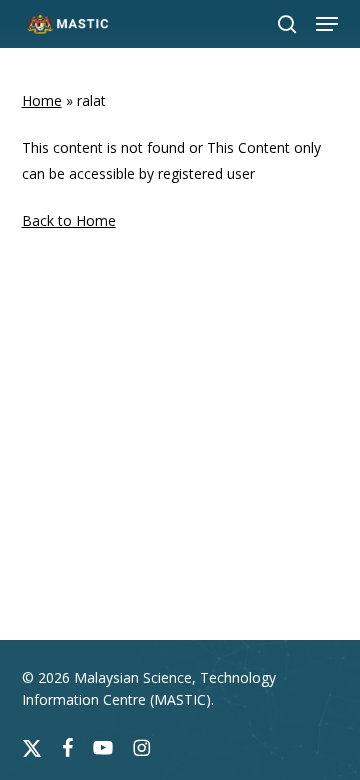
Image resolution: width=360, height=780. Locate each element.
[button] (327, 24)
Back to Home (69, 220)
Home (42, 100)
